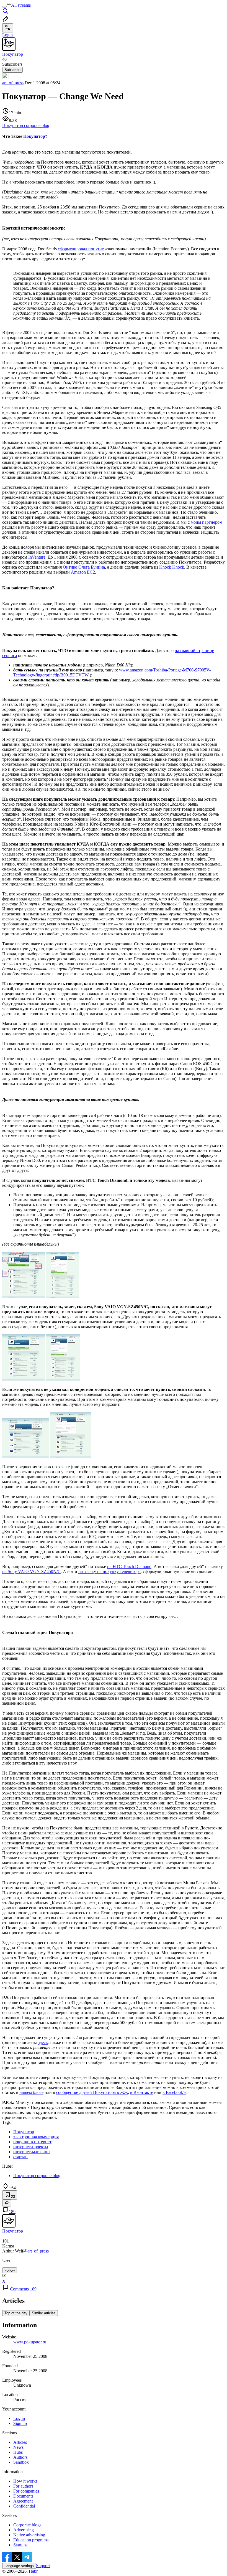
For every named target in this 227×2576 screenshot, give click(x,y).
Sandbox (21, 2462)
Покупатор (34, 136)
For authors (23, 2486)
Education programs (31, 2540)
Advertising (24, 2530)
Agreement (23, 2501)
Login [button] (7, 35)
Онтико (70, 567)
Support (43, 2566)
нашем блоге (31, 2092)
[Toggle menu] (4, 7)
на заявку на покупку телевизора (109, 1571)
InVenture (37, 557)
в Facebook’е (174, 2092)
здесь (43, 2042)
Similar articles (44, 2313)
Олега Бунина (92, 567)
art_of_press (13, 83)
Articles (20, 2442)
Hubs (18, 2452)
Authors (20, 2457)
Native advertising (29, 2535)
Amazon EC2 (83, 572)
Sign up (20, 2423)
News (18, 2447)
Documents (23, 2496)
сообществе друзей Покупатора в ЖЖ (92, 2092)
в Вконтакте (142, 2092)
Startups (20, 2545)
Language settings (19, 2566)
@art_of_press (36, 2251)
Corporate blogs (27, 2525)
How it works (25, 2481)
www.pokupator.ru (30, 2342)
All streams (21, 5)
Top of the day (16, 2313)
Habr (33, 2571)
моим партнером (207, 522)
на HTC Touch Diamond (129, 1566)
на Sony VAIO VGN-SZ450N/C (31, 1571)
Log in (19, 2418)
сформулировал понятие (81, 249)
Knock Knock (172, 567)
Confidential (24, 2506)
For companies (26, 2491)
